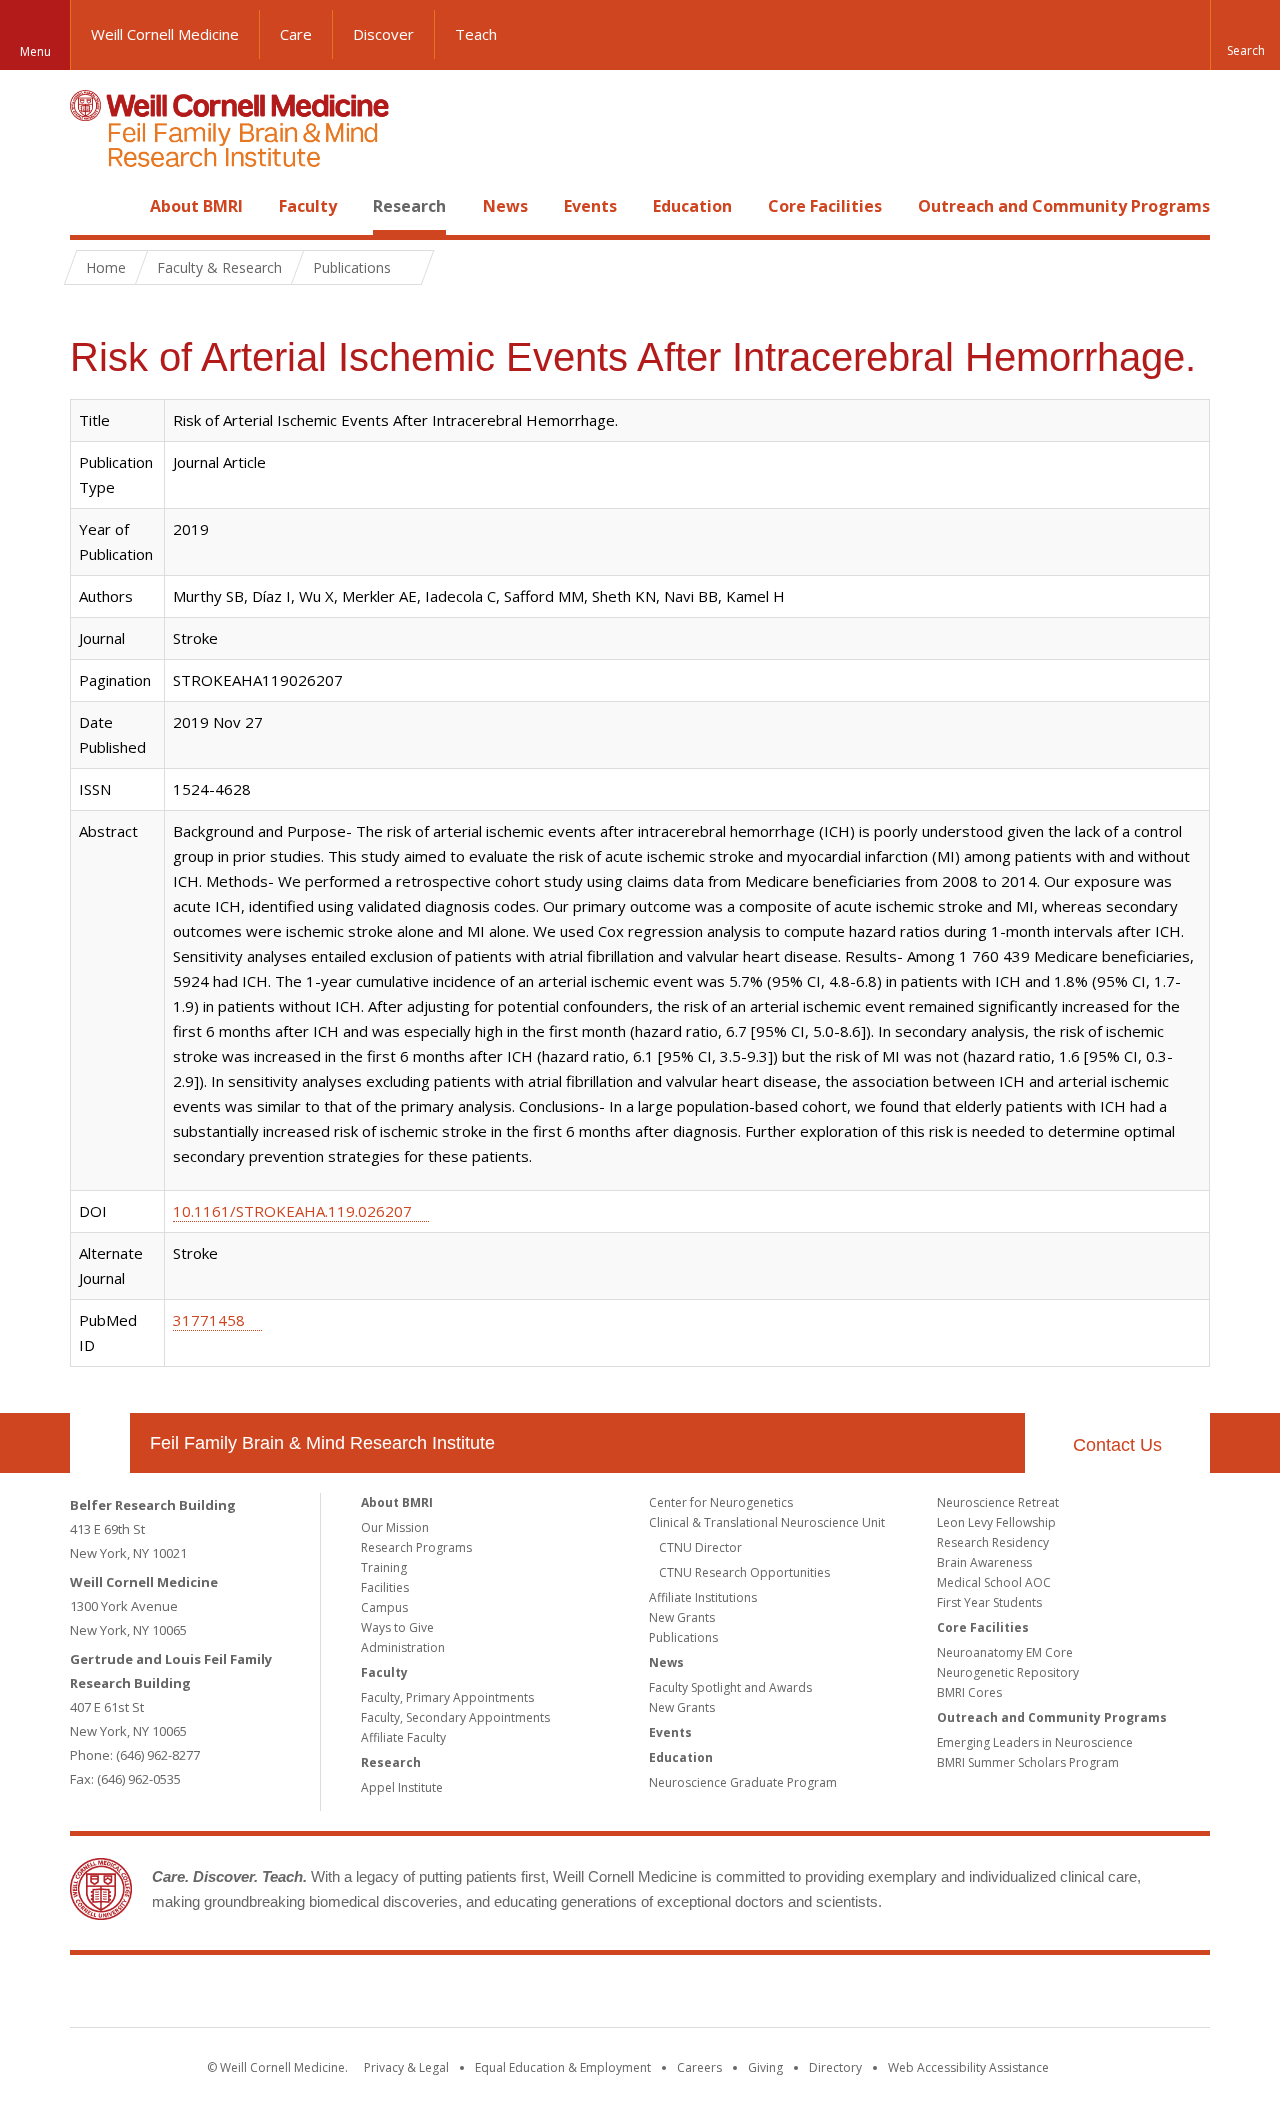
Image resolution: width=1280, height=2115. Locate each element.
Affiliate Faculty (403, 1737)
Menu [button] (35, 51)
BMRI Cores (969, 1692)
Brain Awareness (984, 1562)
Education (692, 206)
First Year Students (989, 1602)
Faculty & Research (219, 267)
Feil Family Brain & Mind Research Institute (322, 1443)
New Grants (682, 1617)
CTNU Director (700, 1547)
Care (296, 34)
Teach (476, 34)
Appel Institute (402, 1787)
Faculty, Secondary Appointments (455, 1717)
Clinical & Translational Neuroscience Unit (767, 1522)
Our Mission (395, 1527)
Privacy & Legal (406, 2067)
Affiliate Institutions (703, 1597)
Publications (683, 1637)
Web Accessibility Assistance (968, 2067)
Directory (835, 2067)
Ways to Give (397, 1627)
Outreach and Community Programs (1064, 206)
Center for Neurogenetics (721, 1502)
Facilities (385, 1587)
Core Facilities (825, 206)
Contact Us (1117, 1445)
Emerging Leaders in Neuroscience (1035, 1742)
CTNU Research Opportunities (744, 1572)
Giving (765, 2067)
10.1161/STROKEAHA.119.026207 (292, 1211)
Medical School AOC (994, 1582)
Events (590, 206)
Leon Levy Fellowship (996, 1522)
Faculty (308, 206)
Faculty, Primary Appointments (447, 1697)
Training (384, 1567)
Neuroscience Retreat (998, 1502)
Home (92, 206)
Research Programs (416, 1547)
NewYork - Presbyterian (807, 1995)
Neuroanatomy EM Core (1005, 1652)
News (505, 206)
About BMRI (196, 206)
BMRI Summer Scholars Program (1028, 1762)
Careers (699, 2067)
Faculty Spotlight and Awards (730, 1687)
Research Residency (993, 1542)
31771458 (209, 1320)
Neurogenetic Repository (1008, 1672)
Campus (384, 1607)
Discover (383, 34)
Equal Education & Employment (563, 2067)
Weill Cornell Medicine (165, 34)
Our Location (100, 1443)
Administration (403, 1647)
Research (409, 206)
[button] (1245, 35)
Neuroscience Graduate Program (743, 1782)
